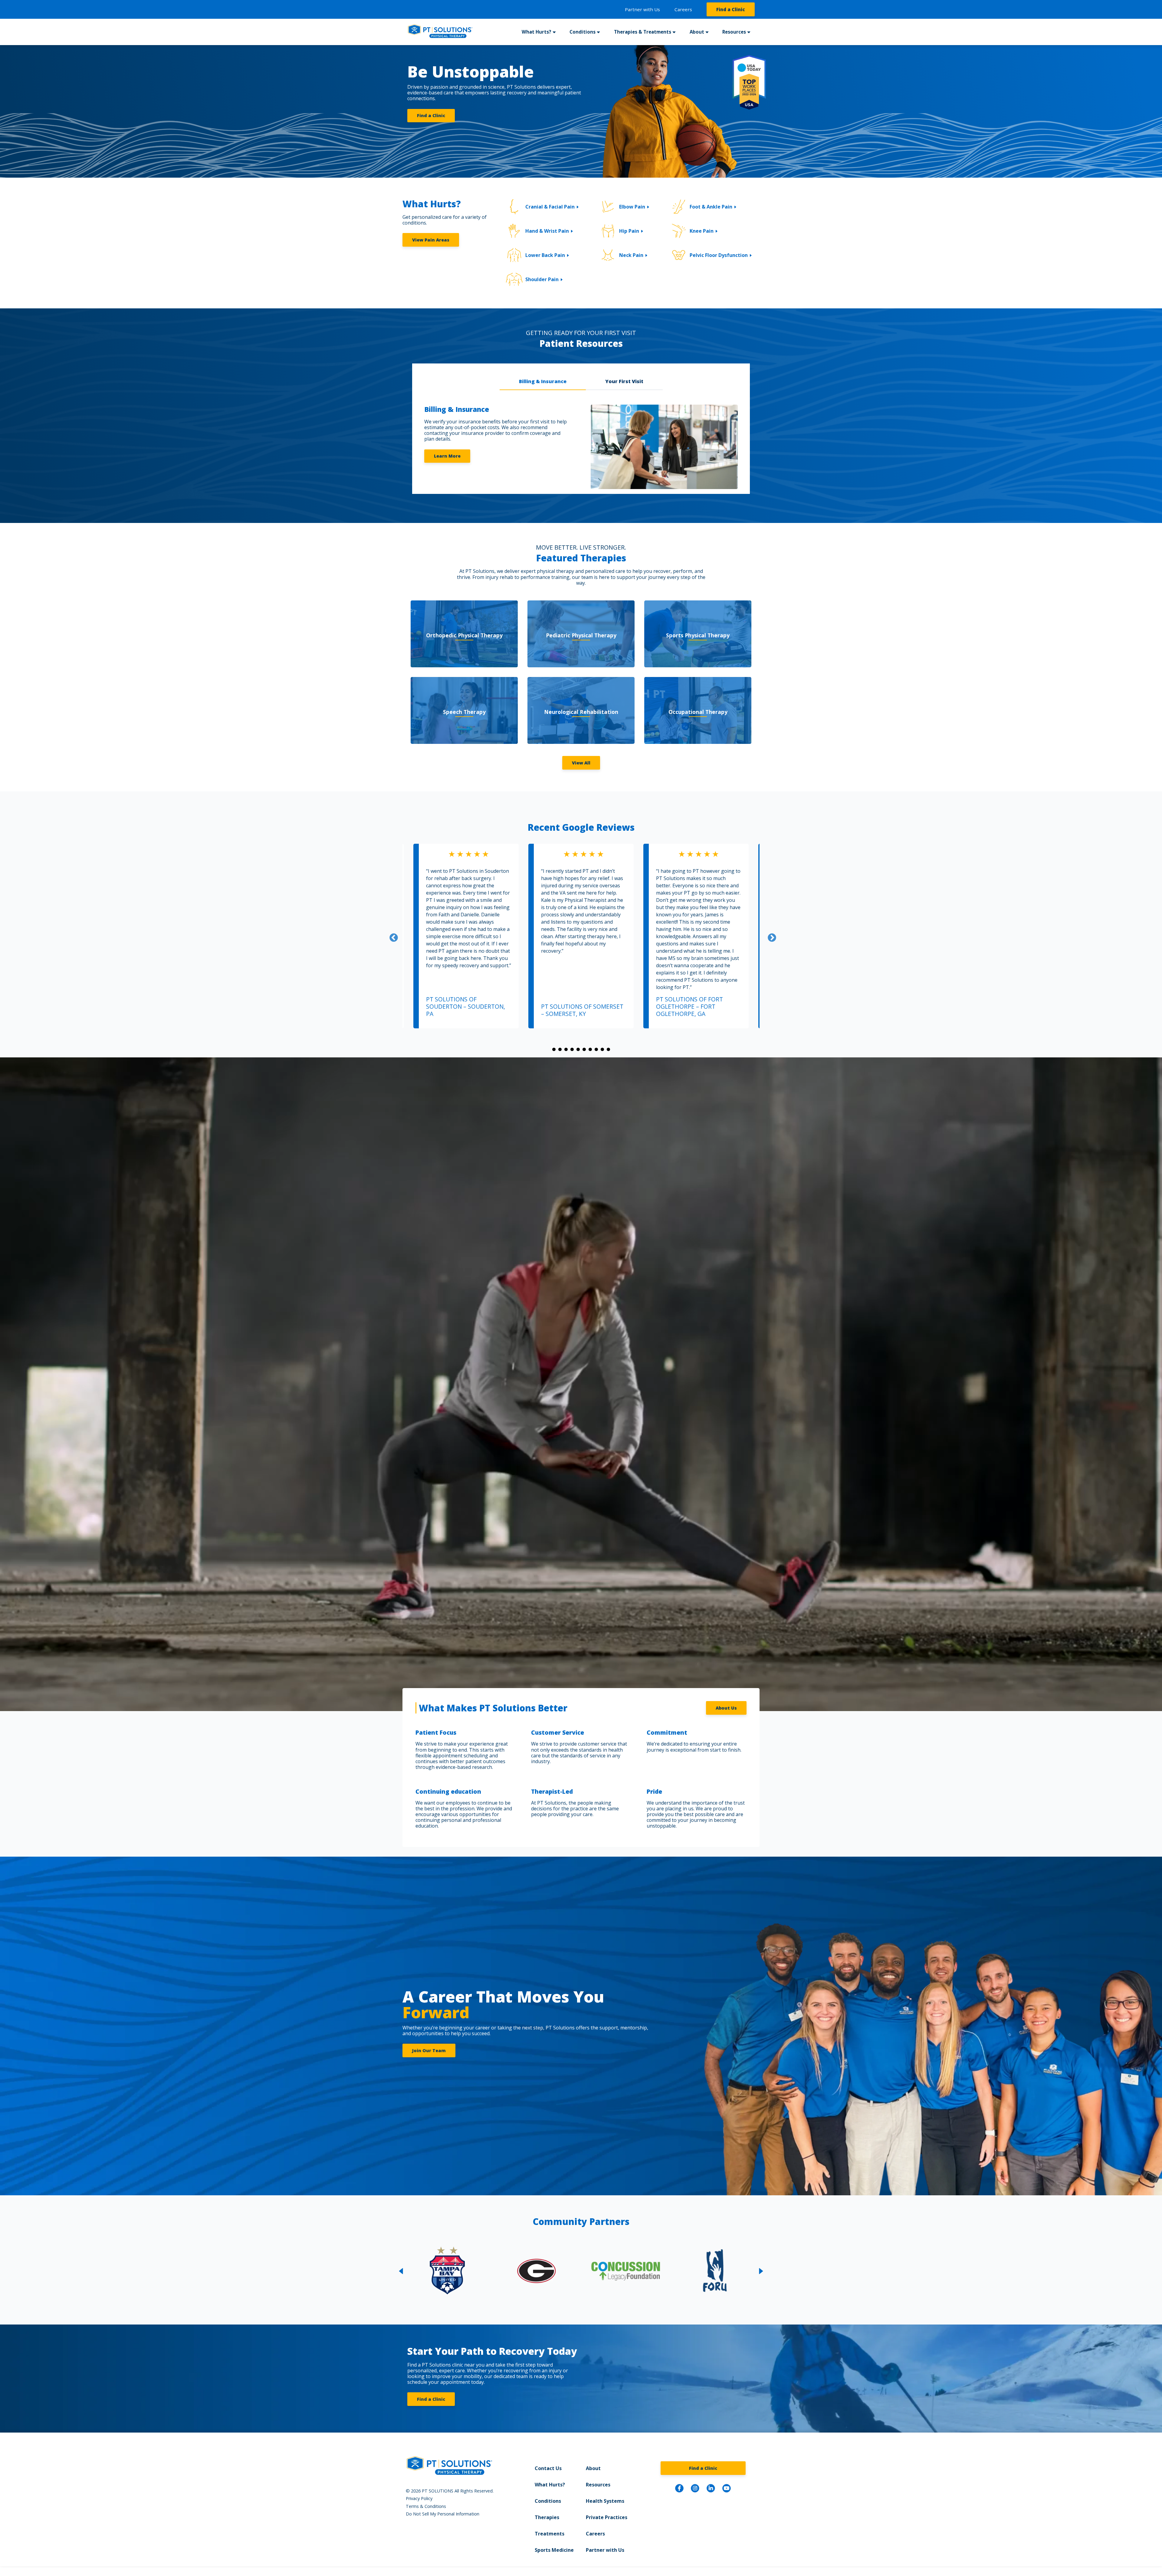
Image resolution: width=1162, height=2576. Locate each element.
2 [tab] (560, 1050)
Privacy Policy (419, 2498)
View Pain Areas (431, 240)
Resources (598, 2485)
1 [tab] (554, 1050)
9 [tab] (602, 1050)
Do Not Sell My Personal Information (443, 2514)
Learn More (447, 456)
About (593, 2468)
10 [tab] (608, 1050)
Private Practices (607, 2517)
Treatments (550, 2534)
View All (581, 763)
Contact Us (548, 2468)
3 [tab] (566, 1050)
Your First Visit (624, 381)
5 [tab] (578, 1050)
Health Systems (605, 2501)
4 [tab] (572, 1050)
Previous (392, 936)
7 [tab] (590, 1050)
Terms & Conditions (426, 2506)
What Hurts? (550, 2485)
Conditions (548, 2501)
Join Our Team (429, 2050)
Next (770, 936)
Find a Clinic (731, 9)
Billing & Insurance (543, 381)
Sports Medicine (554, 2550)
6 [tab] (584, 1050)
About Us (726, 1708)
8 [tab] (596, 1050)
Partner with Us (642, 9)
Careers (683, 9)
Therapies (547, 2517)
